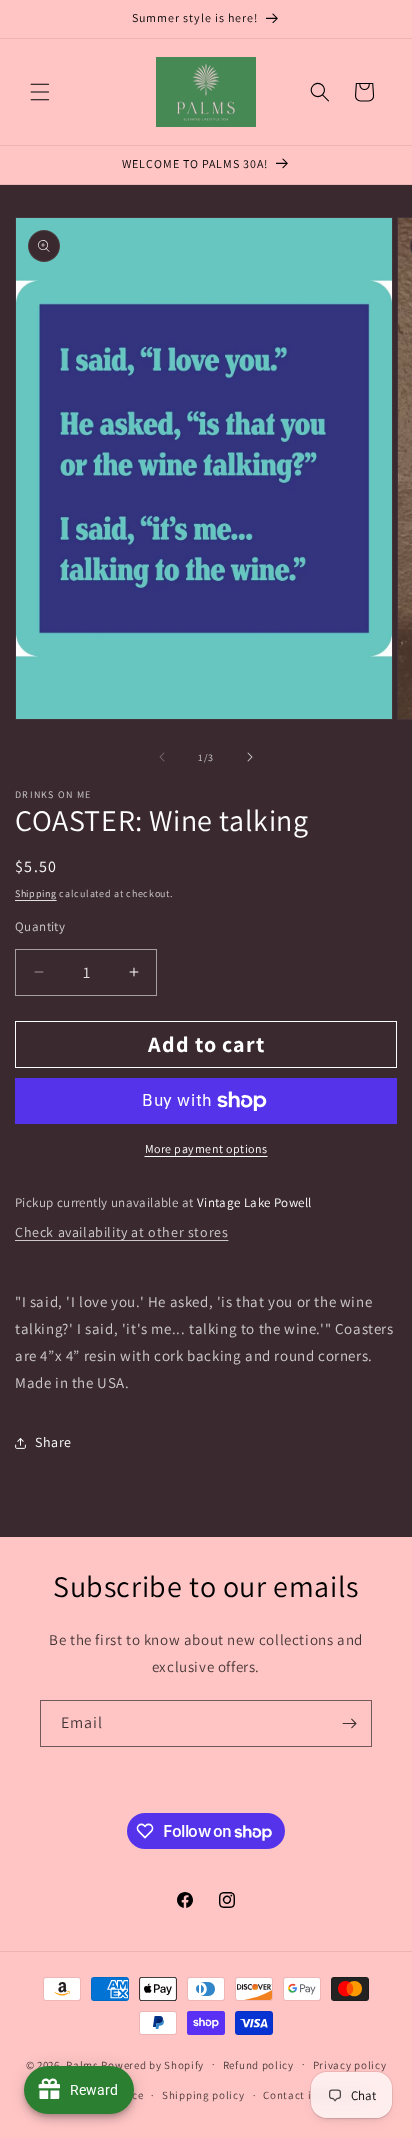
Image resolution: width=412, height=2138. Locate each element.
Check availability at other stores (121, 1232)
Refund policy (258, 2065)
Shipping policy (203, 2095)
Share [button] (53, 1442)
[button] (40, 92)
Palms (82, 2064)
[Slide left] (162, 757)
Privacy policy (350, 2065)
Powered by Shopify (152, 2064)
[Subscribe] (349, 1723)
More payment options (206, 1148)
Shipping (36, 893)
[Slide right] (250, 757)
